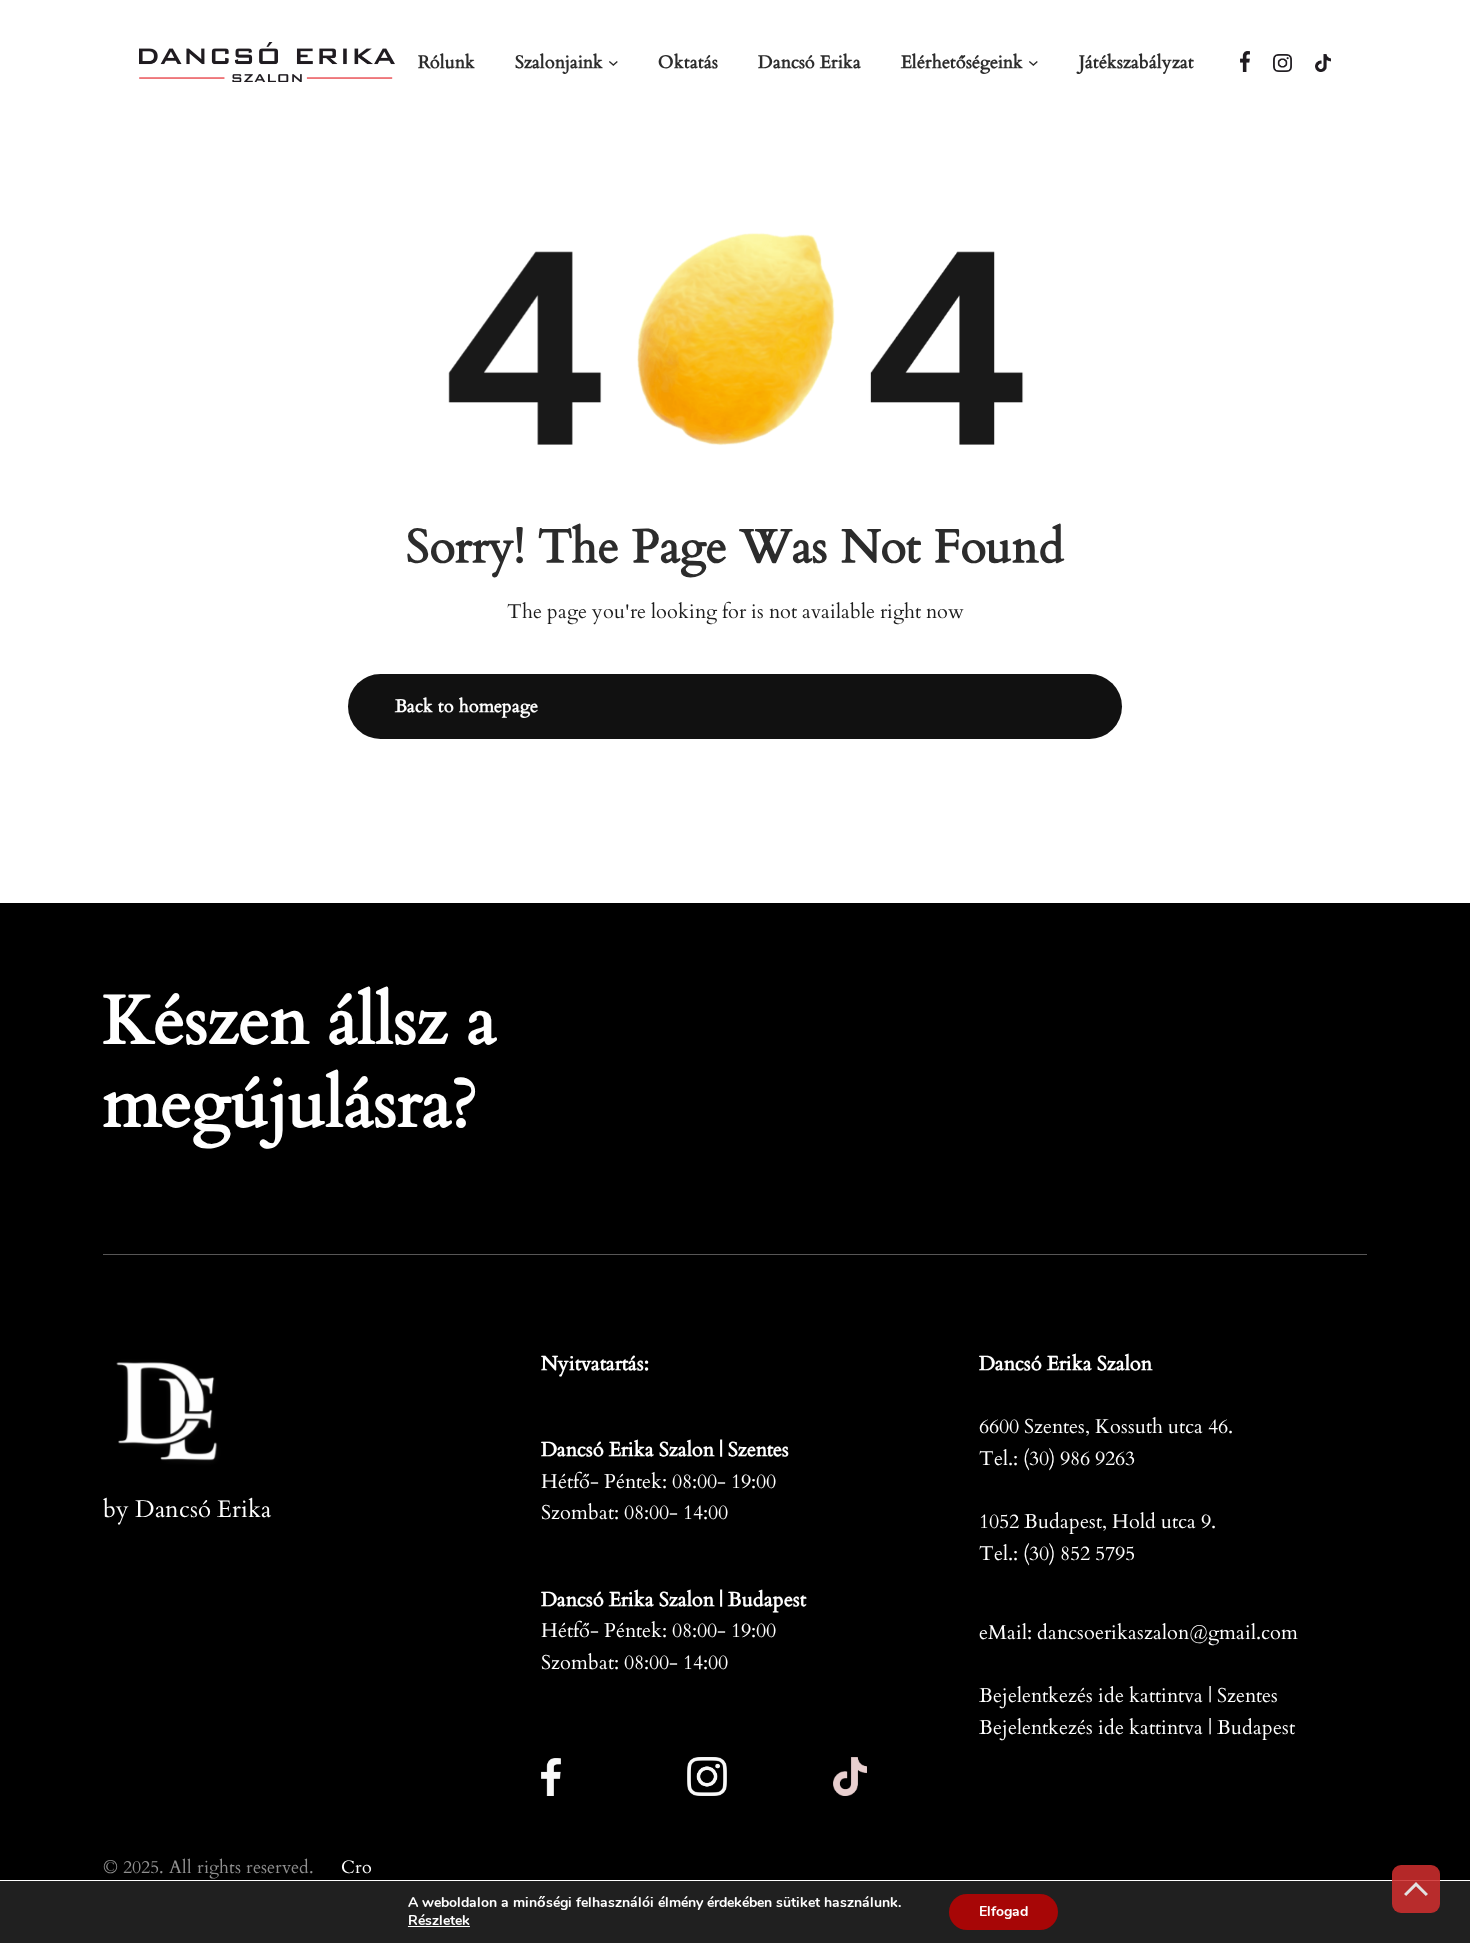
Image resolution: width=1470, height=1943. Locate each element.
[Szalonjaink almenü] (613, 62)
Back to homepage (466, 706)
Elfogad (1003, 1911)
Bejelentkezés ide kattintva (1091, 1695)
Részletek (439, 1921)
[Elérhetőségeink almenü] (1033, 62)
